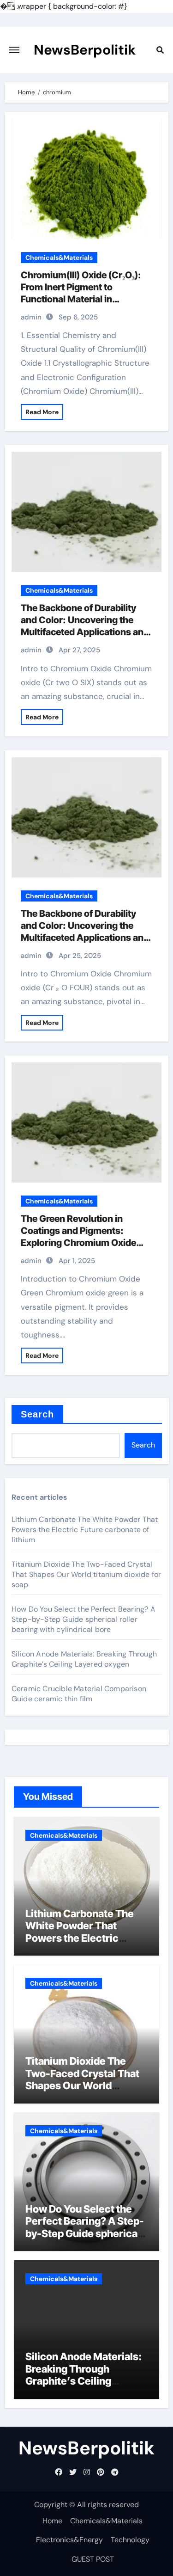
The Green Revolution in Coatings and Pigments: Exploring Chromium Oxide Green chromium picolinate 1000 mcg (78, 1243)
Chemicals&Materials (59, 258)
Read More (42, 412)
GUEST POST (93, 2559)
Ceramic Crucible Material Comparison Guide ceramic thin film (79, 1694)
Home (52, 2521)
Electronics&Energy (69, 2540)
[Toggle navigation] (14, 50)
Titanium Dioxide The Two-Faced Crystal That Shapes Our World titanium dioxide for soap (86, 1574)
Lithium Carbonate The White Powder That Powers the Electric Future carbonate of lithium (85, 1530)
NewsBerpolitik (85, 50)
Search (38, 1414)
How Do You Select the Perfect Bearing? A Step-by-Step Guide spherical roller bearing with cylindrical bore (84, 1619)
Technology (130, 2540)
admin (31, 317)
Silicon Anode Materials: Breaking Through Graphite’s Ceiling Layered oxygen (84, 1659)
